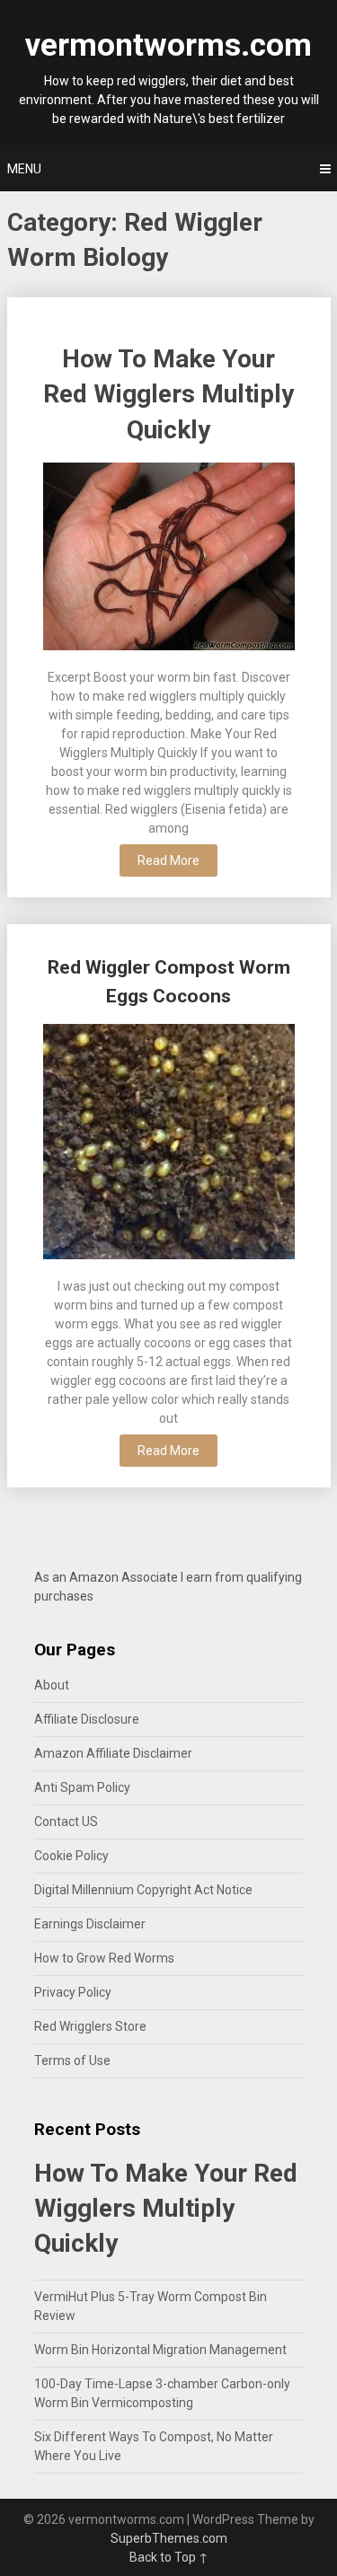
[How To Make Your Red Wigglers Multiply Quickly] (169, 559)
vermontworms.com (168, 45)
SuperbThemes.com (169, 2538)
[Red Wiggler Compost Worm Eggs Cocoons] (169, 1144)
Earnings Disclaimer (90, 1924)
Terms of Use (72, 2060)
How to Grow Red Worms (104, 1958)
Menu (24, 169)
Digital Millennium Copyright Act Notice (143, 1890)
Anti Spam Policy (82, 1787)
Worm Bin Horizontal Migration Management (160, 2350)
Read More (168, 860)
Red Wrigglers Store (90, 2026)
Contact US (66, 1822)
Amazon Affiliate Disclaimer (113, 1753)
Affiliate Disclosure (87, 1719)
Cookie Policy (71, 1856)
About (52, 1685)
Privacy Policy (73, 1992)
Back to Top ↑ (169, 2557)
